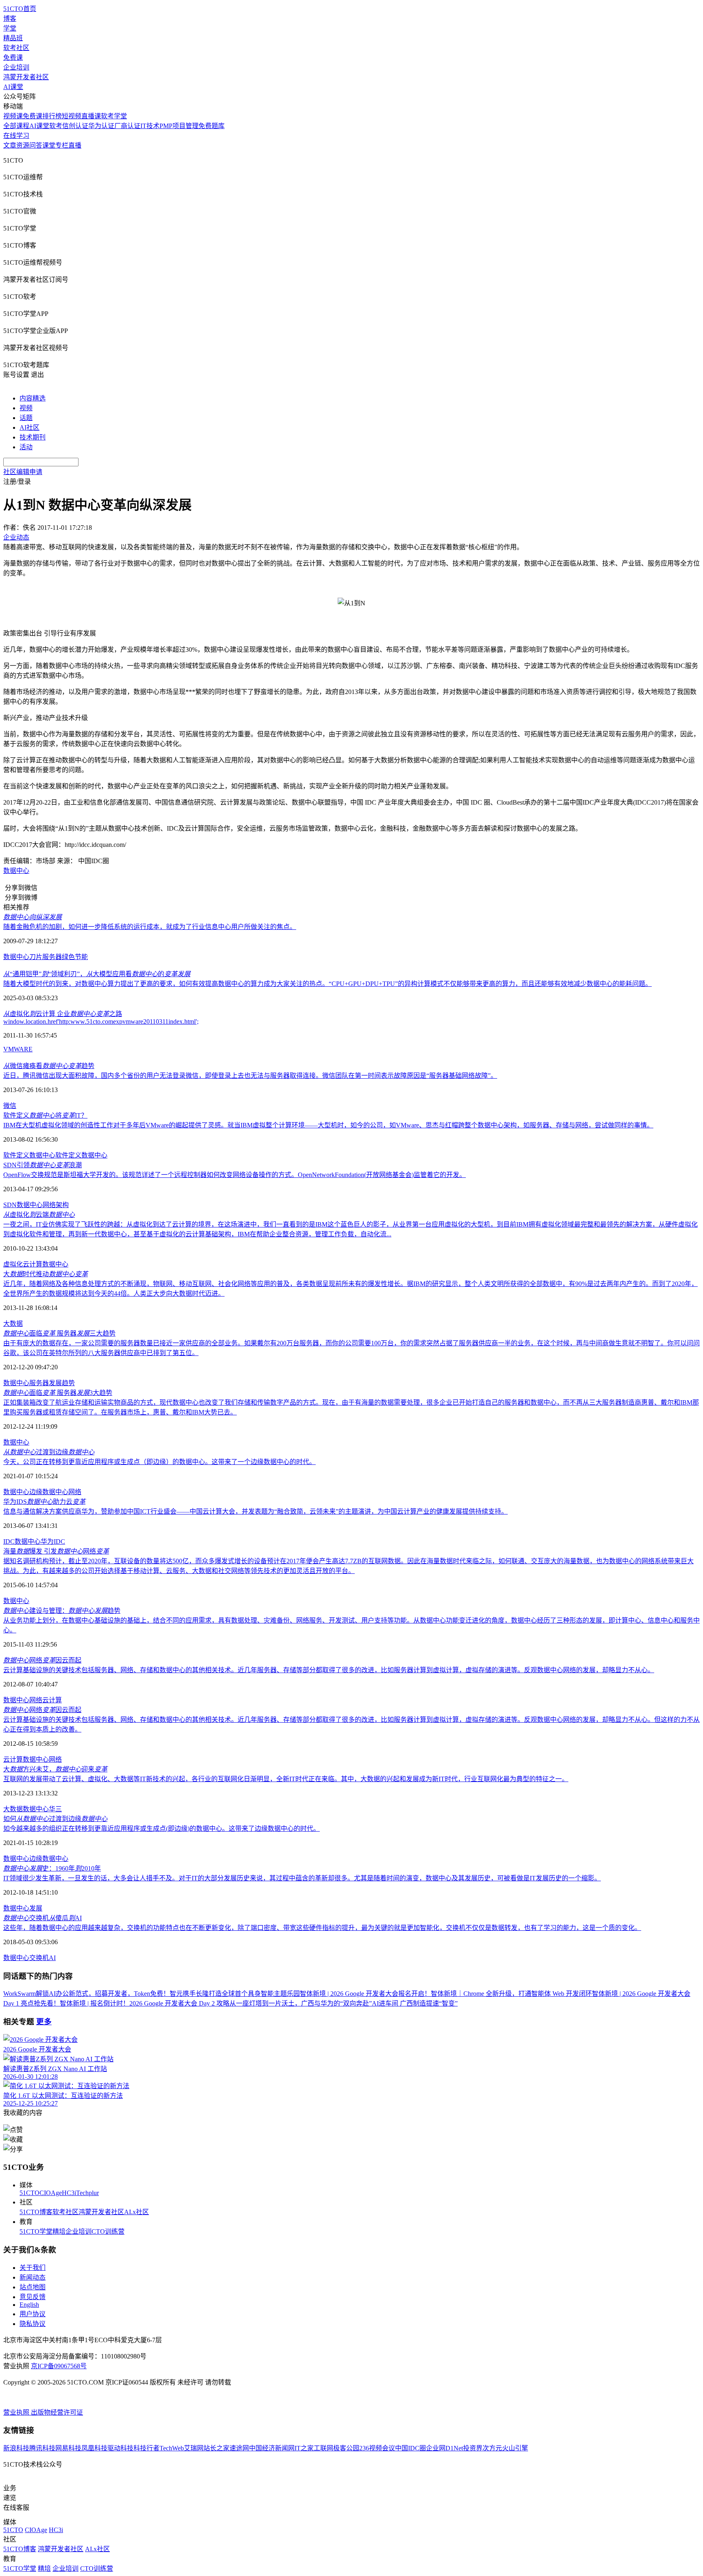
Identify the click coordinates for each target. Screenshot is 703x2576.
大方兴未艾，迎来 (55, 1769)
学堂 (10, 28)
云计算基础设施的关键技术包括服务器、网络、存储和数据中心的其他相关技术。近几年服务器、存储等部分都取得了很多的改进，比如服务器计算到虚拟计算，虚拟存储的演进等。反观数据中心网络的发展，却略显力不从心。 (329, 1670)
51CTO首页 (20, 9)
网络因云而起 (42, 1660)
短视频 (72, 116)
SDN (10, 1205)
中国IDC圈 (410, 2448)
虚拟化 (13, 1264)
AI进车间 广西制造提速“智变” (415, 2003)
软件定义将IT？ (45, 1115)
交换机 (39, 1958)
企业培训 (16, 67)
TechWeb (172, 2448)
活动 (26, 447)
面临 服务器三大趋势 (59, 1333)
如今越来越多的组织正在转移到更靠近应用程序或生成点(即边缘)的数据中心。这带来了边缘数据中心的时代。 (162, 1829)
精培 (59, 2231)
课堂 (49, 145)
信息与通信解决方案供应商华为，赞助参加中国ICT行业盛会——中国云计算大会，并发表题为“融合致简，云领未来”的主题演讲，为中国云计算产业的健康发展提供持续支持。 (255, 1511)
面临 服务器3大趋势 (58, 1393)
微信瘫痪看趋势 (49, 1066)
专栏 (62, 145)
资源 (23, 145)
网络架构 (56, 1205)
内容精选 (33, 398)
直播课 (91, 116)
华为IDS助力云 (44, 1502)
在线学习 (16, 136)
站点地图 (33, 2287)
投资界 (473, 2448)
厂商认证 (127, 126)
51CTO (29, 2193)
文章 (10, 145)
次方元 (492, 2448)
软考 (56, 126)
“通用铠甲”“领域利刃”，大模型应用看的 (97, 974)
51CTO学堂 (36, 2231)
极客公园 (346, 2448)
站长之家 (216, 2448)
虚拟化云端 (39, 1215)
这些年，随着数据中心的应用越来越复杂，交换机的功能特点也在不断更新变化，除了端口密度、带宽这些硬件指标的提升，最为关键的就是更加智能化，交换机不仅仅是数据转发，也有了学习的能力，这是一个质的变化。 (322, 1928)
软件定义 (68, 1155)
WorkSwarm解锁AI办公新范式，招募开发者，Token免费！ (86, 1994)
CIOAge (51, 2193)
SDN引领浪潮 (43, 1165)
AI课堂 (13, 87)
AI (52, 1958)
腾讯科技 (42, 2448)
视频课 (13, 116)
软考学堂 (114, 116)
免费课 (13, 58)
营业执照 (17, 2412)
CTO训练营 (108, 2231)
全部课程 (16, 126)
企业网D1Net (444, 2448)
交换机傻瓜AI (43, 1918)
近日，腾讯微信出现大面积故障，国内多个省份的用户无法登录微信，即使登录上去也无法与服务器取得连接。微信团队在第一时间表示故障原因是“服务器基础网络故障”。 (250, 1076)
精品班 (13, 38)
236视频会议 (377, 2448)
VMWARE (18, 1049)
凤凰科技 (94, 2448)
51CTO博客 (36, 2212)
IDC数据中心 (22, 1541)
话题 (26, 418)
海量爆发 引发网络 (56, 1551)
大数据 (13, 1324)
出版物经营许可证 (57, 2412)
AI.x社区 (136, 2212)
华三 (55, 1809)
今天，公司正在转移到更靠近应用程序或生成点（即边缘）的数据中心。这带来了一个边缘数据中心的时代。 (159, 1462)
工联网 (323, 2448)
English (29, 2305)
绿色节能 (75, 957)
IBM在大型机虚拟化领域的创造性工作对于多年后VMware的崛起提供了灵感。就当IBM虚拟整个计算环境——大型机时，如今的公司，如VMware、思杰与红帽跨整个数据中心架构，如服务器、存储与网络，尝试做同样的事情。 (328, 1125)
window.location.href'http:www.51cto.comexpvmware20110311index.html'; (101, 1021)
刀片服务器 (46, 957)
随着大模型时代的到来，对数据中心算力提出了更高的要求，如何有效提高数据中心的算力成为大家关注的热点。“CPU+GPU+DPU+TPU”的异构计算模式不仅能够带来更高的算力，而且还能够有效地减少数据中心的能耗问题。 (327, 984)
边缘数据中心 (49, 1492)
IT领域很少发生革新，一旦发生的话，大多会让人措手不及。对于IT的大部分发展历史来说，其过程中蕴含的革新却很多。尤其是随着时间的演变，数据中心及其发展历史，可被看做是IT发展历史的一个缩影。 (302, 1878)
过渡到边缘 (49, 1452)
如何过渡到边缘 (55, 1819)
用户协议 (33, 2314)
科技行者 (146, 2448)
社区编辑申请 (23, 472)
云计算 (33, 1264)
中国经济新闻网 (272, 2448)
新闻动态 (33, 2277)
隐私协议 (33, 2324)
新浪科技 (16, 2448)
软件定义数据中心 (29, 1155)
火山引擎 (515, 2448)
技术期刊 (33, 437)
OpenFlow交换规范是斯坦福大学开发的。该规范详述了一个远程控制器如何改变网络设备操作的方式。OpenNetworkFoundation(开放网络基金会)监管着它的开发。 (235, 1175)
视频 (26, 408)
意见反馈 (33, 2297)
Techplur (87, 2193)
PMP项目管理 (179, 126)
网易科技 (68, 2448)
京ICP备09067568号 (59, 2366)
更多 (44, 2022)
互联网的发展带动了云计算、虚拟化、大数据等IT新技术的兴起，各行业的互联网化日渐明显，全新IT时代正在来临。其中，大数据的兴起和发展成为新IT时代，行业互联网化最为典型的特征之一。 (286, 1779)
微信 (10, 1106)
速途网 (239, 2448)
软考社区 (16, 48)
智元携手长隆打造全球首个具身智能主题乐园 (235, 1994)
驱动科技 (120, 2448)
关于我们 (33, 2268)
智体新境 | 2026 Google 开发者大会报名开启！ (365, 1994)
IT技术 (150, 126)
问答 (36, 145)
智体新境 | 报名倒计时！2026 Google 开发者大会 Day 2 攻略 (145, 2003)
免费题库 (212, 126)
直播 (75, 145)
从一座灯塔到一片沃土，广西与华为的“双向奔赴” (301, 2003)
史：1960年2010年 (52, 1868)
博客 (10, 18)
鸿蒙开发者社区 (26, 77)
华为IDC (53, 1541)
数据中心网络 (23, 1700)
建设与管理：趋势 (62, 1611)
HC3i (69, 2193)
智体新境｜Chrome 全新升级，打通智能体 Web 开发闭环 (511, 1994)
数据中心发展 (23, 1908)
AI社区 (29, 428)
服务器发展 (46, 1383)
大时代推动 (46, 1274)
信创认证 (75, 126)
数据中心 (16, 871)
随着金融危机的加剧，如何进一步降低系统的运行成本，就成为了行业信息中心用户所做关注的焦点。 (150, 927)
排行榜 (52, 116)
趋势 (68, 1383)
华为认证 (101, 126)
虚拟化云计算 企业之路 (63, 1014)
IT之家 (304, 2448)
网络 (75, 1492)
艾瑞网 (194, 2448)
